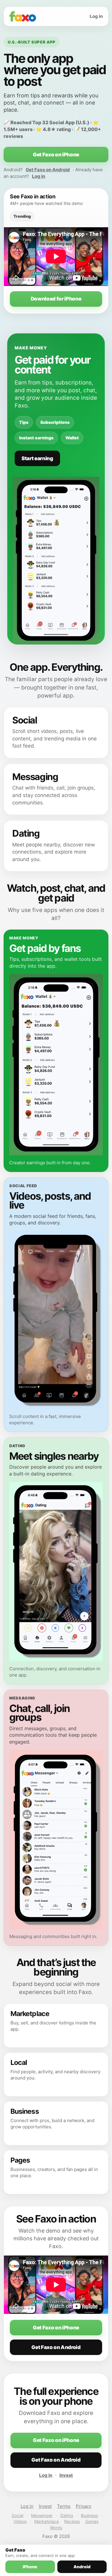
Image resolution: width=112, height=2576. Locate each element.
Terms (64, 2506)
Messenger (42, 2515)
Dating (67, 2515)
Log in (96, 16)
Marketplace (47, 2521)
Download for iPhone (56, 299)
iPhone (30, 2567)
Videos (20, 2521)
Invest (66, 2475)
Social (17, 2515)
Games (92, 2521)
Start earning (37, 458)
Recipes (72, 2521)
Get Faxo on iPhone (56, 155)
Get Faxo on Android (48, 170)
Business (89, 2515)
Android (82, 2567)
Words (56, 2528)
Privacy (84, 2506)
